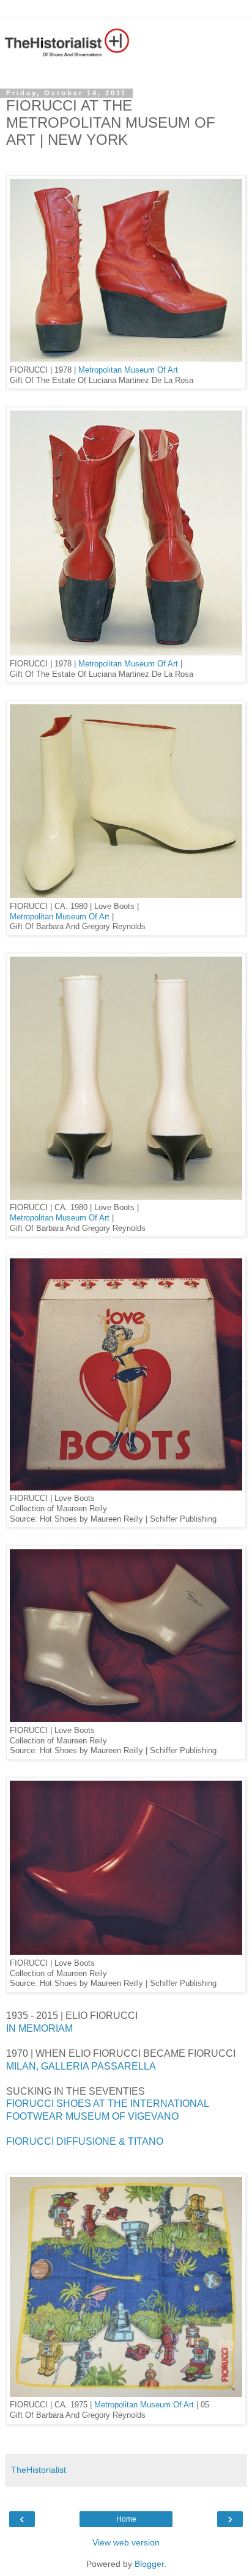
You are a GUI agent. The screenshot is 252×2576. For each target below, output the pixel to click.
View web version (126, 2542)
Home (126, 2519)
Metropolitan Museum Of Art (128, 370)
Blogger (149, 2564)
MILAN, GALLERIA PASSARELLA (81, 2066)
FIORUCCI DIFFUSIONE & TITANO (85, 2141)
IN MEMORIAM (39, 2028)
